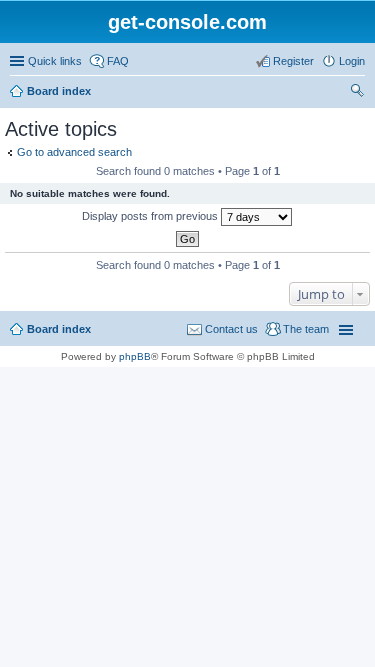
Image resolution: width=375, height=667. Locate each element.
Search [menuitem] (357, 93)
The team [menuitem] (306, 329)
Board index (59, 91)
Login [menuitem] (352, 61)
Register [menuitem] (293, 61)
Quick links (55, 61)
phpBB (135, 356)
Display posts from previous (151, 216)
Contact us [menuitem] (231, 329)
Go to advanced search (74, 152)
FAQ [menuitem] (118, 61)
